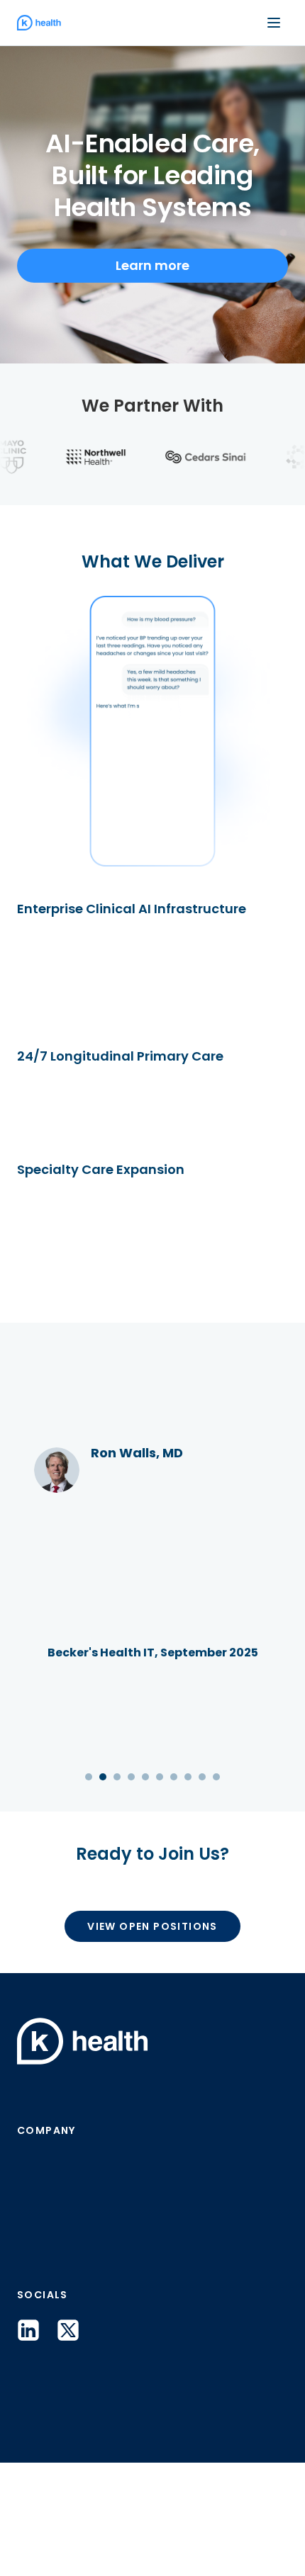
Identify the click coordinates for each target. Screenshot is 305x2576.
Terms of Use (155, 2541)
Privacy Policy (50, 2541)
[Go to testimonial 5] (145, 1868)
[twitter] (68, 2444)
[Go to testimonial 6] (160, 1868)
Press (37, 2278)
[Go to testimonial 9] (202, 1868)
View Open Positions (152, 2040)
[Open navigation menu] (274, 23)
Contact (47, 2315)
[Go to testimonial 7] (174, 1868)
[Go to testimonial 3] (117, 1868)
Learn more (152, 265)
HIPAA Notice (257, 2541)
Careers (46, 2351)
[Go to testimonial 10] (216, 1868)
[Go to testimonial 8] (188, 1868)
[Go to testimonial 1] (89, 1868)
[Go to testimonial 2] (103, 1868)
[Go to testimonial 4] (131, 1868)
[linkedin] (28, 2444)
